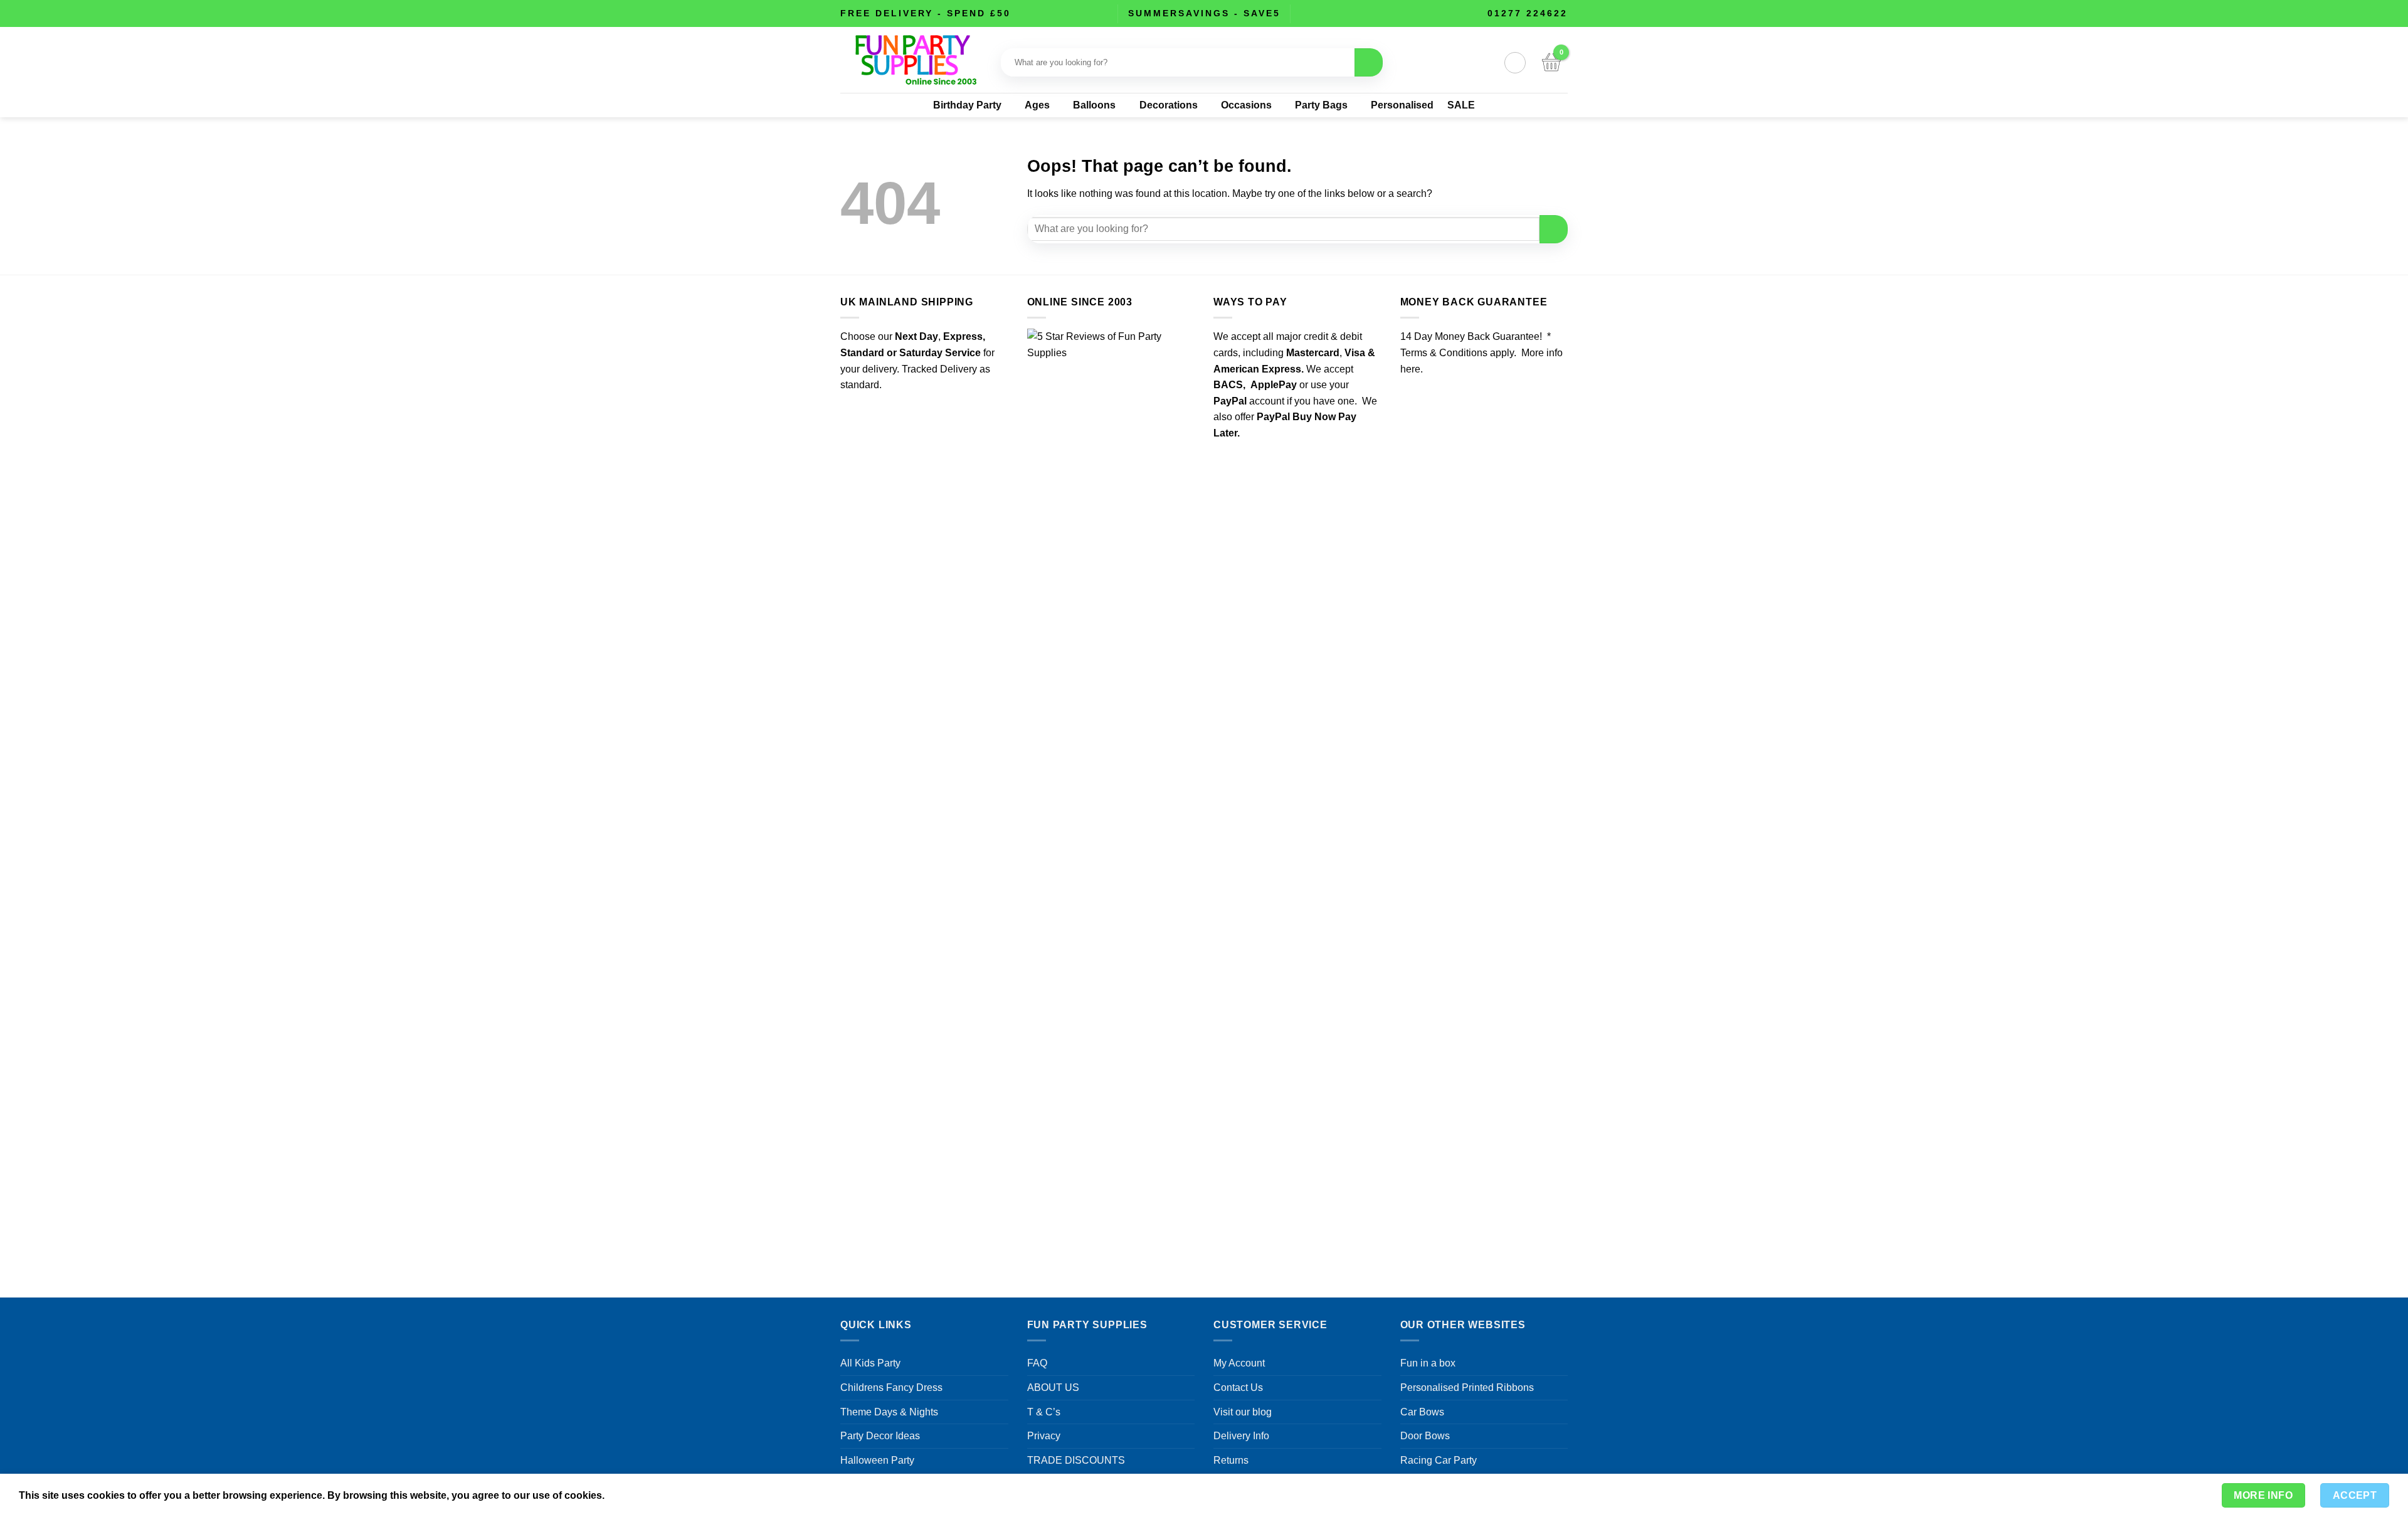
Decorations (1169, 105)
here (1410, 369)
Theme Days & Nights (889, 1412)
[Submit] (1369, 62)
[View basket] (1551, 63)
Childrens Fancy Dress (891, 1387)
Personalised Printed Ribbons (1467, 1387)
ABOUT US (1053, 1387)
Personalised (1402, 105)
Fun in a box (1428, 1363)
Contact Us (1238, 1387)
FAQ (1037, 1363)
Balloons (1094, 105)
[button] (1515, 63)
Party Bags (1321, 105)
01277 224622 (1528, 13)
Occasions (1246, 105)
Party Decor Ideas (880, 1436)
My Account (1239, 1363)
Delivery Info (1241, 1436)
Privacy (1044, 1436)
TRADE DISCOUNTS (1076, 1460)
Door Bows (1425, 1436)
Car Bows (1422, 1412)
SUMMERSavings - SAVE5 (1204, 13)
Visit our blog (1243, 1412)
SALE (1461, 105)
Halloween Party (877, 1460)
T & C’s (1044, 1412)
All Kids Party (870, 1363)
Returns (1231, 1460)
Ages (1037, 105)
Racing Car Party (1439, 1460)
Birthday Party (967, 105)
